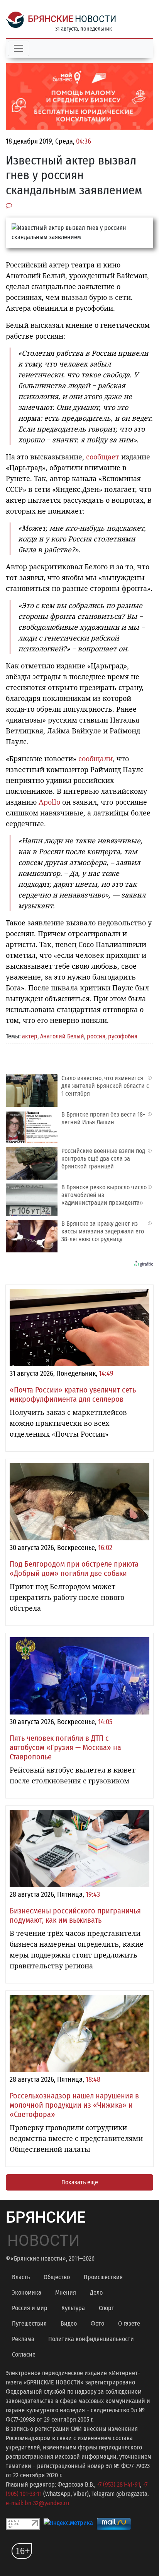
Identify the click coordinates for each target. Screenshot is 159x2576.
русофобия (123, 1036)
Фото (97, 2323)
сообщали (96, 759)
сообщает (103, 457)
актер (30, 1036)
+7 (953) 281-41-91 (118, 2484)
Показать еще (80, 2182)
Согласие (24, 2354)
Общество (57, 2277)
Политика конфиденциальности (91, 2339)
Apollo (49, 802)
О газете (129, 2323)
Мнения (66, 2293)
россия (96, 1036)
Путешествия (29, 2323)
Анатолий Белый (62, 1036)
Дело (96, 2293)
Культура (73, 2308)
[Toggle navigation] (19, 48)
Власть (21, 2277)
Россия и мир (30, 2308)
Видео (69, 2323)
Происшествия (103, 2277)
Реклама (23, 2339)
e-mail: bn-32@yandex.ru (37, 2503)
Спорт (107, 2308)
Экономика (27, 2293)
